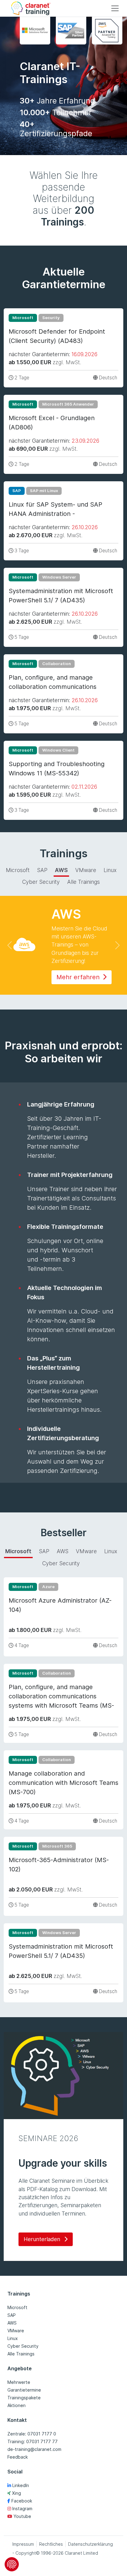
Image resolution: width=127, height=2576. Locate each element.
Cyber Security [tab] (41, 882)
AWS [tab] (61, 870)
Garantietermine (24, 2390)
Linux (13, 2338)
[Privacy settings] (12, 2564)
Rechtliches (51, 2544)
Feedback (18, 2457)
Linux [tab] (110, 870)
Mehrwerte (19, 2382)
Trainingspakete (24, 2398)
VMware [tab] (86, 870)
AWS (12, 2323)
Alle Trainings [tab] (84, 882)
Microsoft (17, 2307)
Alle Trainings (21, 2354)
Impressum (23, 2544)
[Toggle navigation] (115, 8)
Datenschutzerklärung (90, 2544)
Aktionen (16, 2405)
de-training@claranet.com (34, 2449)
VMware (16, 2331)
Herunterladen (43, 2239)
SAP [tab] (42, 870)
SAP (12, 2315)
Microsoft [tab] (18, 870)
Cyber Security (23, 2346)
